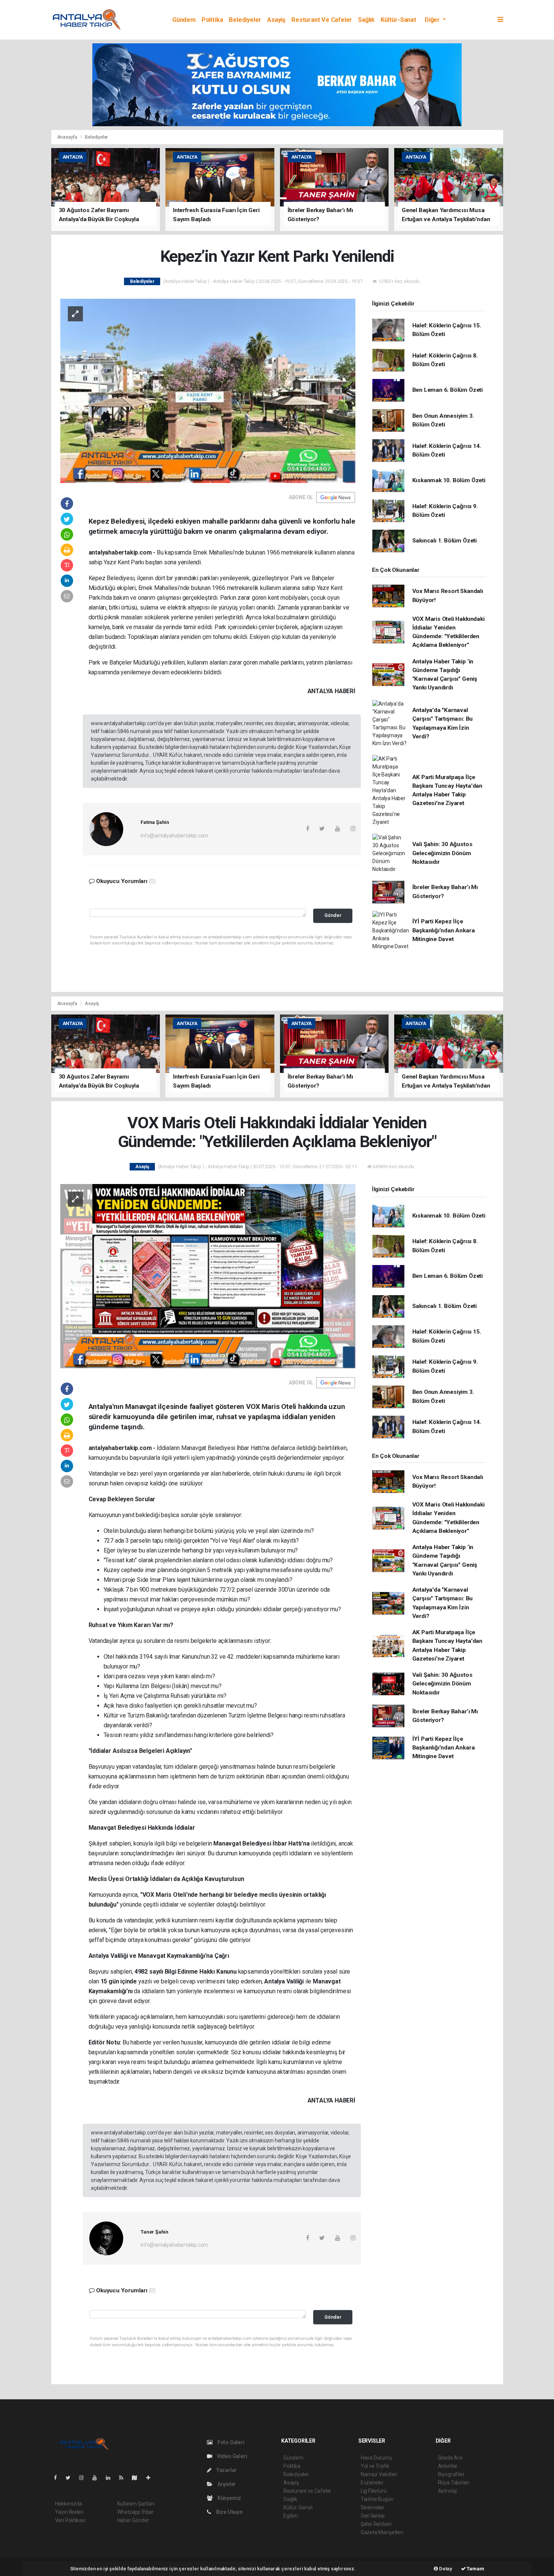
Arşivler (226, 2484)
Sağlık (366, 20)
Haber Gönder (133, 2520)
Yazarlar (226, 2470)
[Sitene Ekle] (151, 2478)
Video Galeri (231, 2456)
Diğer (433, 20)
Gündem (184, 20)
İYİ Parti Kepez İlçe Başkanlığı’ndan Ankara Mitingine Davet (444, 930)
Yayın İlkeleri (69, 2512)
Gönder (333, 915)
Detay (445, 2569)
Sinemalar (373, 2507)
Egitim (291, 2516)
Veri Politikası (70, 2520)
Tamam (475, 2569)
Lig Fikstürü (374, 2491)
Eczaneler (372, 2483)
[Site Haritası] (138, 2478)
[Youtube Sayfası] (98, 2478)
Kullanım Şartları (136, 2504)
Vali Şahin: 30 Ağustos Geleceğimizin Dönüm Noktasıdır (442, 853)
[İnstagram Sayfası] (84, 2478)
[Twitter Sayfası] (71, 2478)
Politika (212, 20)
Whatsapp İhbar (135, 2512)
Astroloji (447, 2491)
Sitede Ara (450, 2458)
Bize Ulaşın (229, 2512)
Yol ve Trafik (375, 2466)
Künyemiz (229, 2498)
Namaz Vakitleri (379, 2474)
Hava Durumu (376, 2458)
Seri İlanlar (373, 2516)
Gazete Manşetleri (382, 2532)
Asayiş (276, 20)
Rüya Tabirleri (454, 2483)
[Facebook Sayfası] (58, 2478)
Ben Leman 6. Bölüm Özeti (448, 390)
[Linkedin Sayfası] (111, 2478)
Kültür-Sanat (399, 20)
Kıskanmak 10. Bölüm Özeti (449, 480)
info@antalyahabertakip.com (174, 836)
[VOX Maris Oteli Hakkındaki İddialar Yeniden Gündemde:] (208, 1276)
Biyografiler (451, 2474)
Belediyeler (245, 20)
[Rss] (124, 2478)
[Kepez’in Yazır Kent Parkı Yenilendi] (208, 390)
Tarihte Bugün (377, 2499)
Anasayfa (68, 137)
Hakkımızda (69, 2504)
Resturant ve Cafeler (322, 20)
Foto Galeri (230, 2442)
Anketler (448, 2466)
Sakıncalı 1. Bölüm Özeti (445, 541)
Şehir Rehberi (376, 2524)
